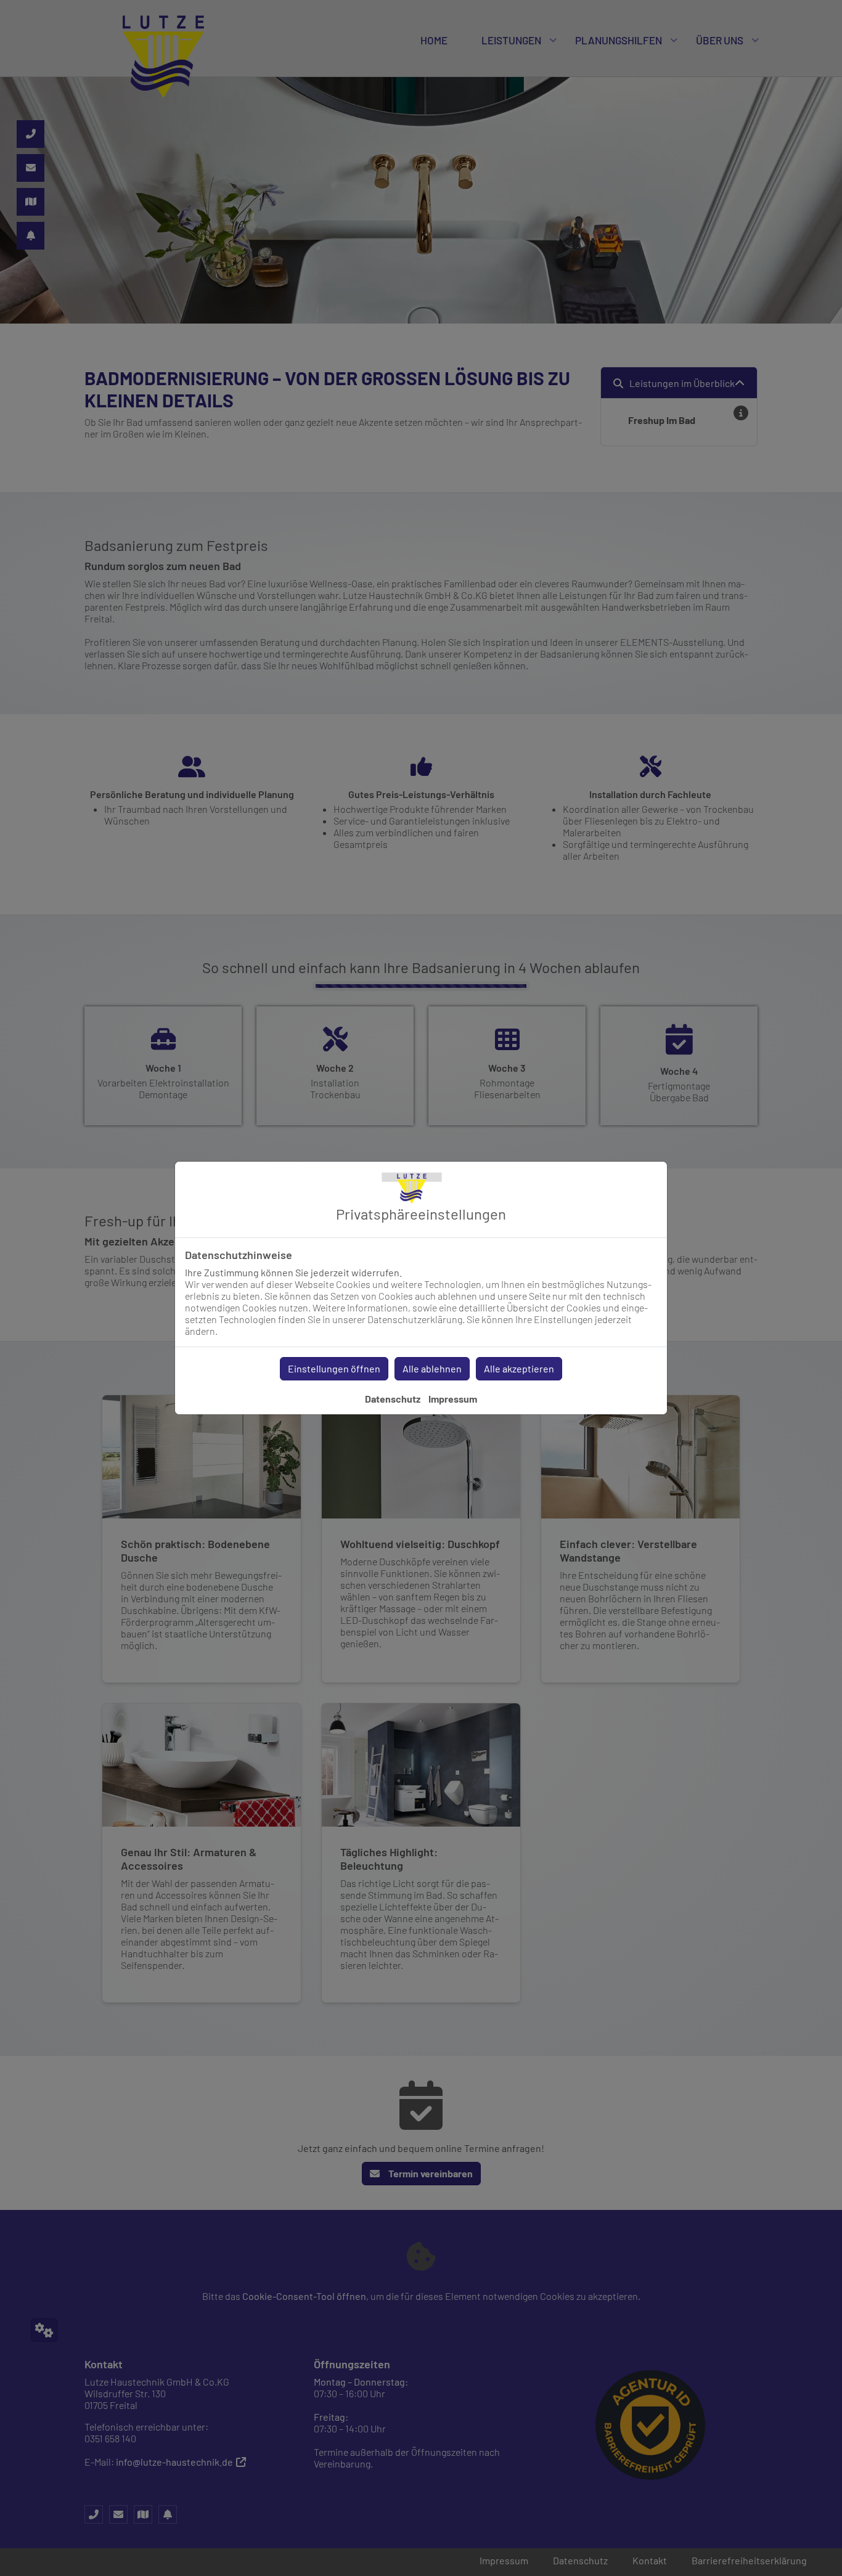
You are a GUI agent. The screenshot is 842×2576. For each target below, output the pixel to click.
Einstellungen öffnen (334, 1368)
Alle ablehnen (432, 1368)
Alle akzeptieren (519, 1368)
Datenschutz (393, 1399)
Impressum (453, 1399)
